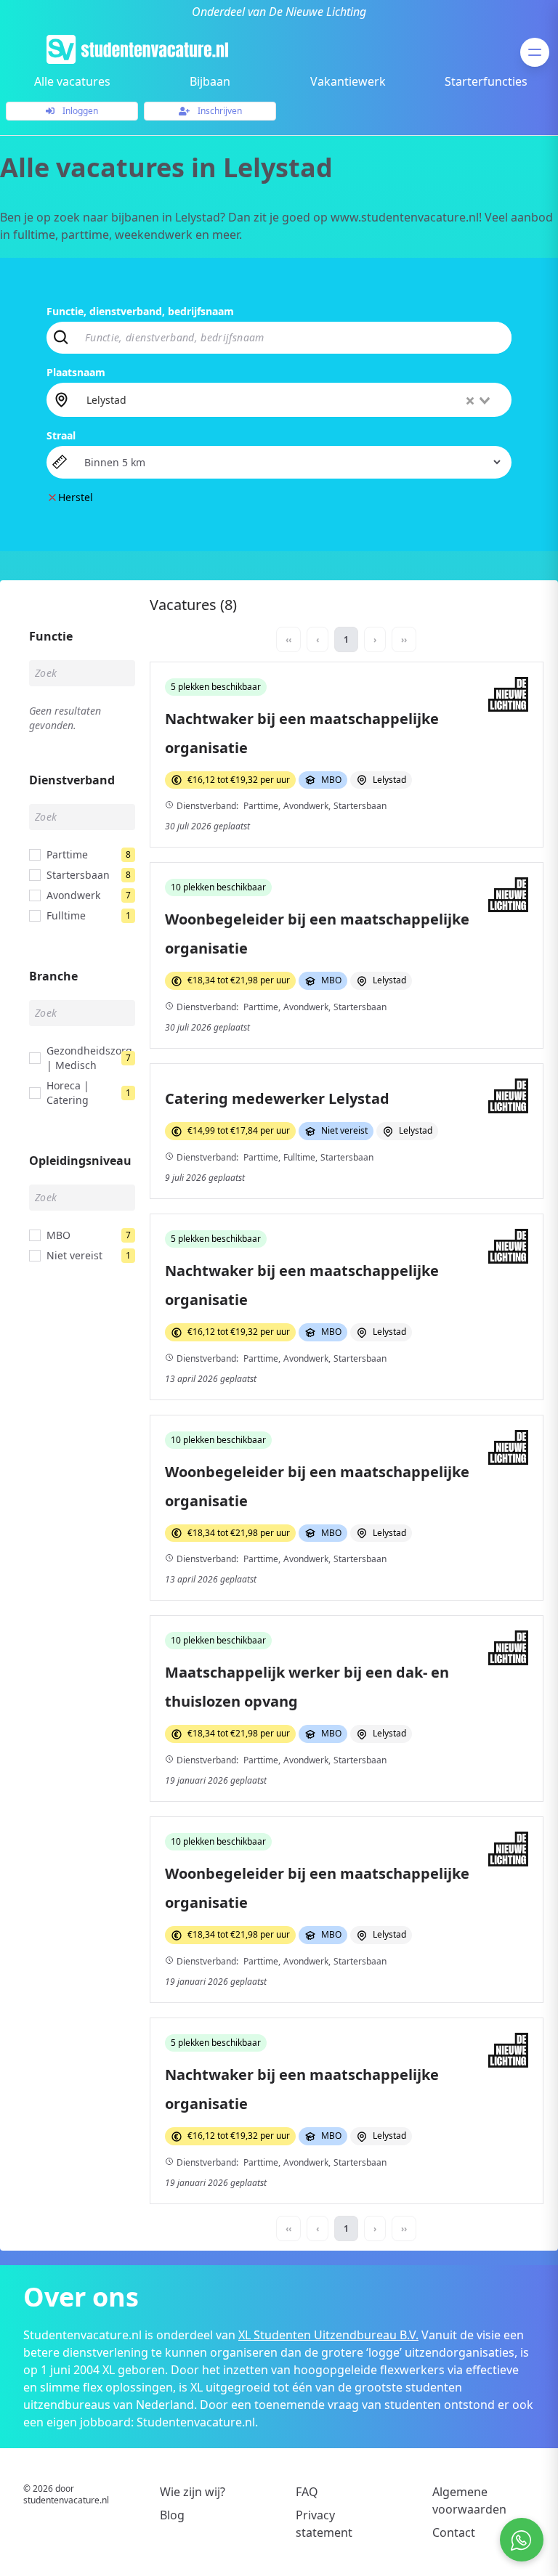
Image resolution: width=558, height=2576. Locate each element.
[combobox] (290, 399)
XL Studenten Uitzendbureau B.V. (328, 2335)
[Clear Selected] (470, 401)
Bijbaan (210, 81)
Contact (454, 2532)
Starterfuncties (486, 81)
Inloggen (79, 111)
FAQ (307, 2492)
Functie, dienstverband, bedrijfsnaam (140, 311)
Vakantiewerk (348, 81)
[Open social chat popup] (522, 2540)
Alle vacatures (72, 81)
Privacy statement (324, 2524)
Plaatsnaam (76, 372)
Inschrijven (219, 111)
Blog (172, 2515)
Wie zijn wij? (193, 2492)
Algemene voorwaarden (469, 2500)
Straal (61, 435)
